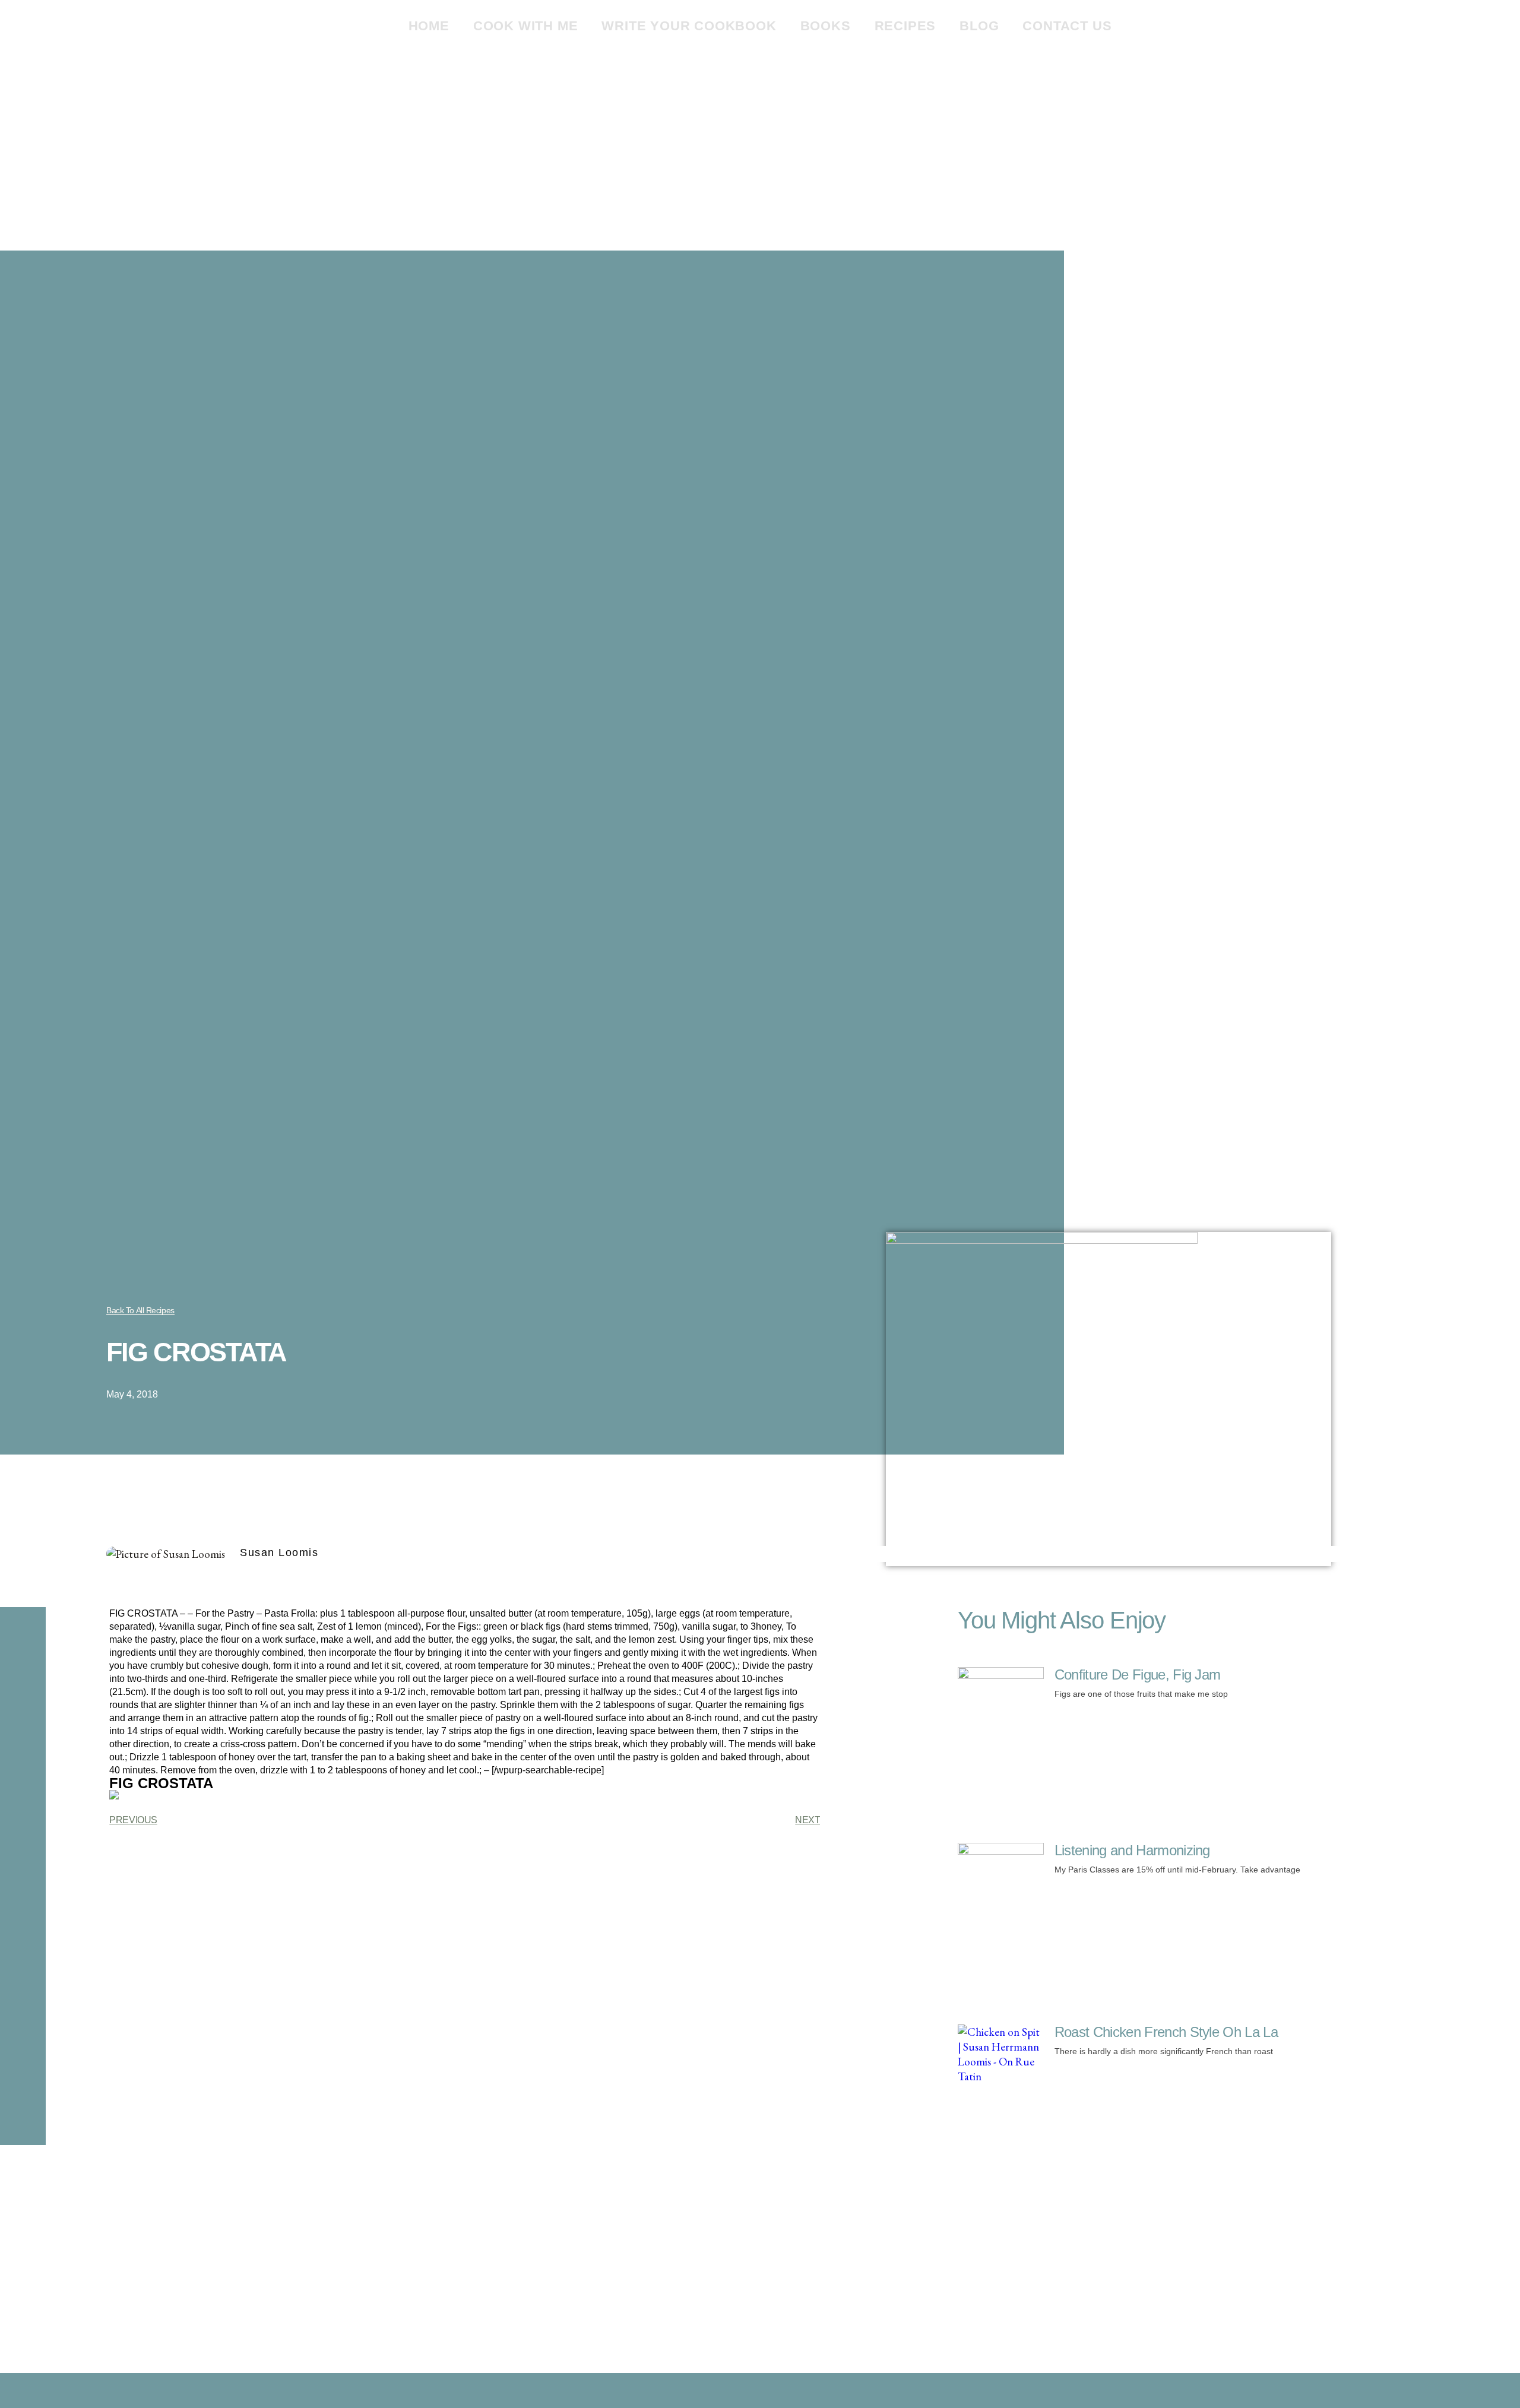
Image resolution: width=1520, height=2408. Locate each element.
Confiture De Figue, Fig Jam (1138, 1674)
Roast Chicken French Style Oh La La (1166, 2032)
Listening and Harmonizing (1132, 1850)
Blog (979, 26)
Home (429, 26)
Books (826, 26)
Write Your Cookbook (689, 26)
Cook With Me (526, 26)
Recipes (905, 26)
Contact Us (1067, 26)
